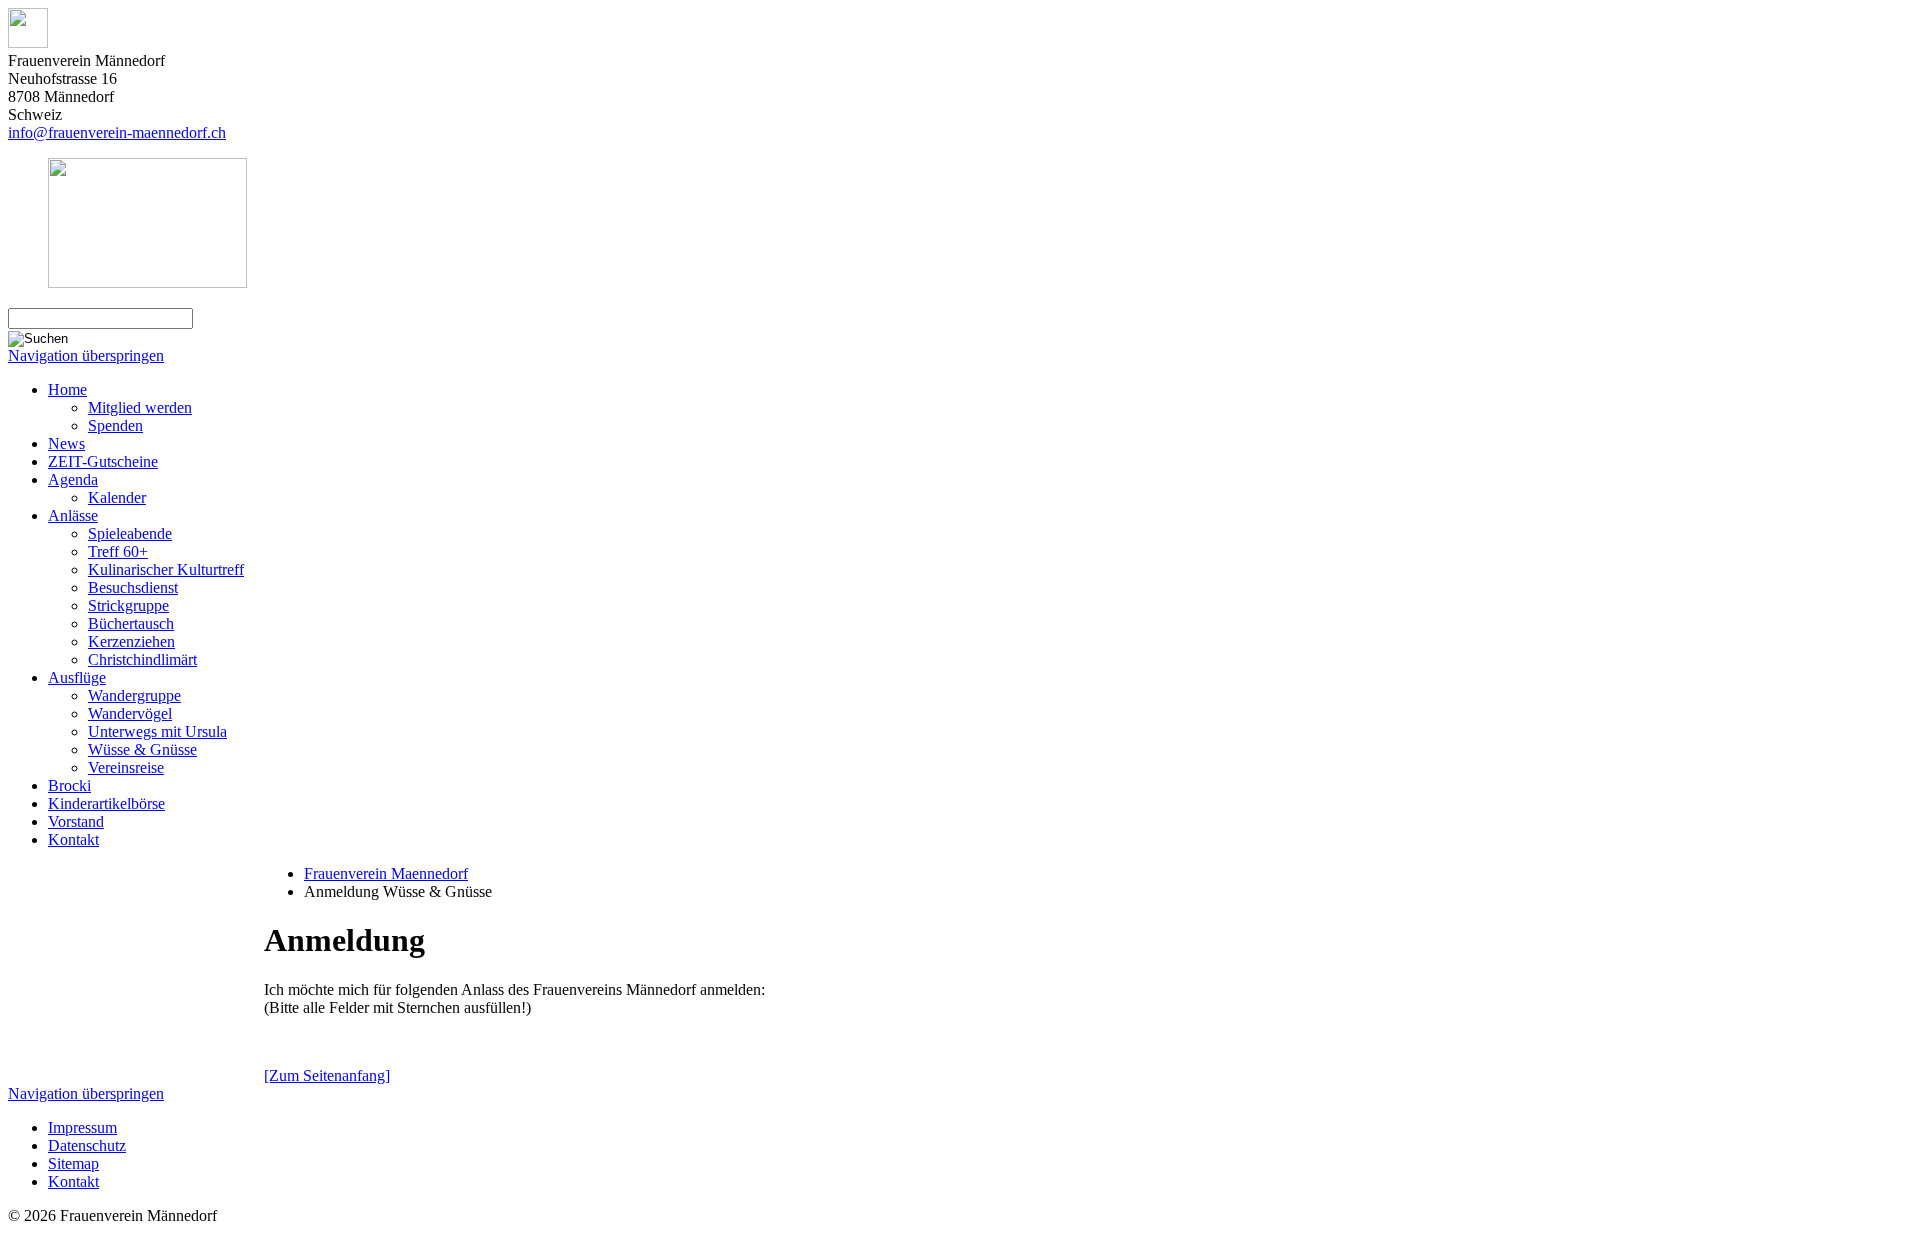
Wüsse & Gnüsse (142, 749)
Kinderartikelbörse (106, 803)
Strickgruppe (128, 605)
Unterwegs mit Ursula (157, 731)
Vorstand (76, 821)
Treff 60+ (118, 551)
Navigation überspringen (86, 355)
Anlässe (73, 515)
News (66, 443)
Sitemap (73, 1163)
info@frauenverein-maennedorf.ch (117, 132)
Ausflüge (77, 677)
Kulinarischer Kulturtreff (166, 569)
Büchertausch (131, 623)
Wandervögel (130, 713)
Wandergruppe (134, 695)
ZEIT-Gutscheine (103, 461)
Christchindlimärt (142, 659)
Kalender (117, 497)
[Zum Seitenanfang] (327, 1075)
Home (67, 389)
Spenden (115, 425)
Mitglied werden (140, 407)
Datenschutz (87, 1145)
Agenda (73, 479)
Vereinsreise (126, 767)
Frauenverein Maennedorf (386, 873)
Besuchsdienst (133, 587)
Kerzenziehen (131, 641)
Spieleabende (130, 533)
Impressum (82, 1127)
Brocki (69, 785)
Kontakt (73, 839)
